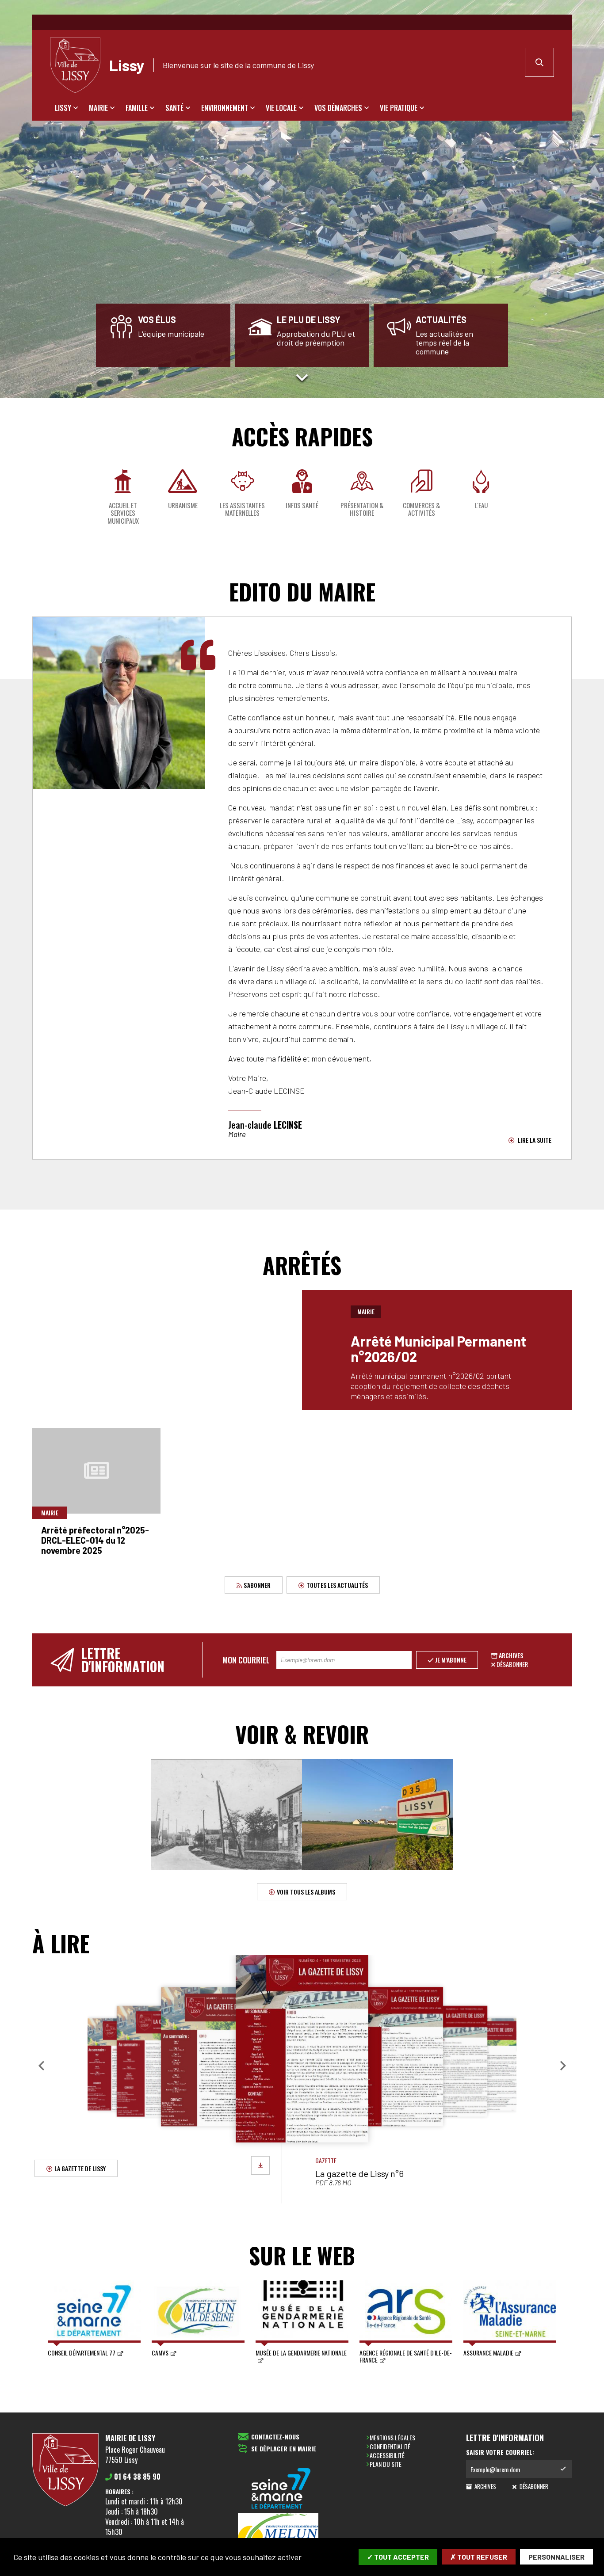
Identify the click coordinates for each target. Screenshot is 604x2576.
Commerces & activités (421, 509)
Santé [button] (174, 108)
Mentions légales (392, 2437)
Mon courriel (246, 1660)
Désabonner (512, 1664)
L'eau (481, 505)
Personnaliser (556, 2557)
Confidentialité (390, 2446)
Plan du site (386, 2464)
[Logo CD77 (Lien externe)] (281, 2489)
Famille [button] (137, 108)
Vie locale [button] (281, 108)
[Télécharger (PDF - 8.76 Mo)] (260, 2165)
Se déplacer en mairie (284, 2449)
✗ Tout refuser (479, 2557)
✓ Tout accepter (398, 2557)
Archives (511, 1655)
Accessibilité (387, 2455)
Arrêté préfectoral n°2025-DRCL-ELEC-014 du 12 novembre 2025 (95, 1540)
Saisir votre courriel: (500, 2452)
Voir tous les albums (306, 1892)
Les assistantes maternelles (242, 509)
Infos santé (302, 505)
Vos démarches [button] (338, 108)
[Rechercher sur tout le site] (539, 62)
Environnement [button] (225, 108)
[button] (41, 2066)
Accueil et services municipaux (123, 513)
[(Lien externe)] (281, 2537)
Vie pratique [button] (399, 108)
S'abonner (257, 1585)
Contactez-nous (275, 2437)
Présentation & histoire (362, 509)
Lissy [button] (63, 108)
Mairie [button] (98, 108)
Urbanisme (183, 505)
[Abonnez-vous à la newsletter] (563, 2469)
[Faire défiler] (302, 377)
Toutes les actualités (337, 1585)
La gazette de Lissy (80, 2168)
